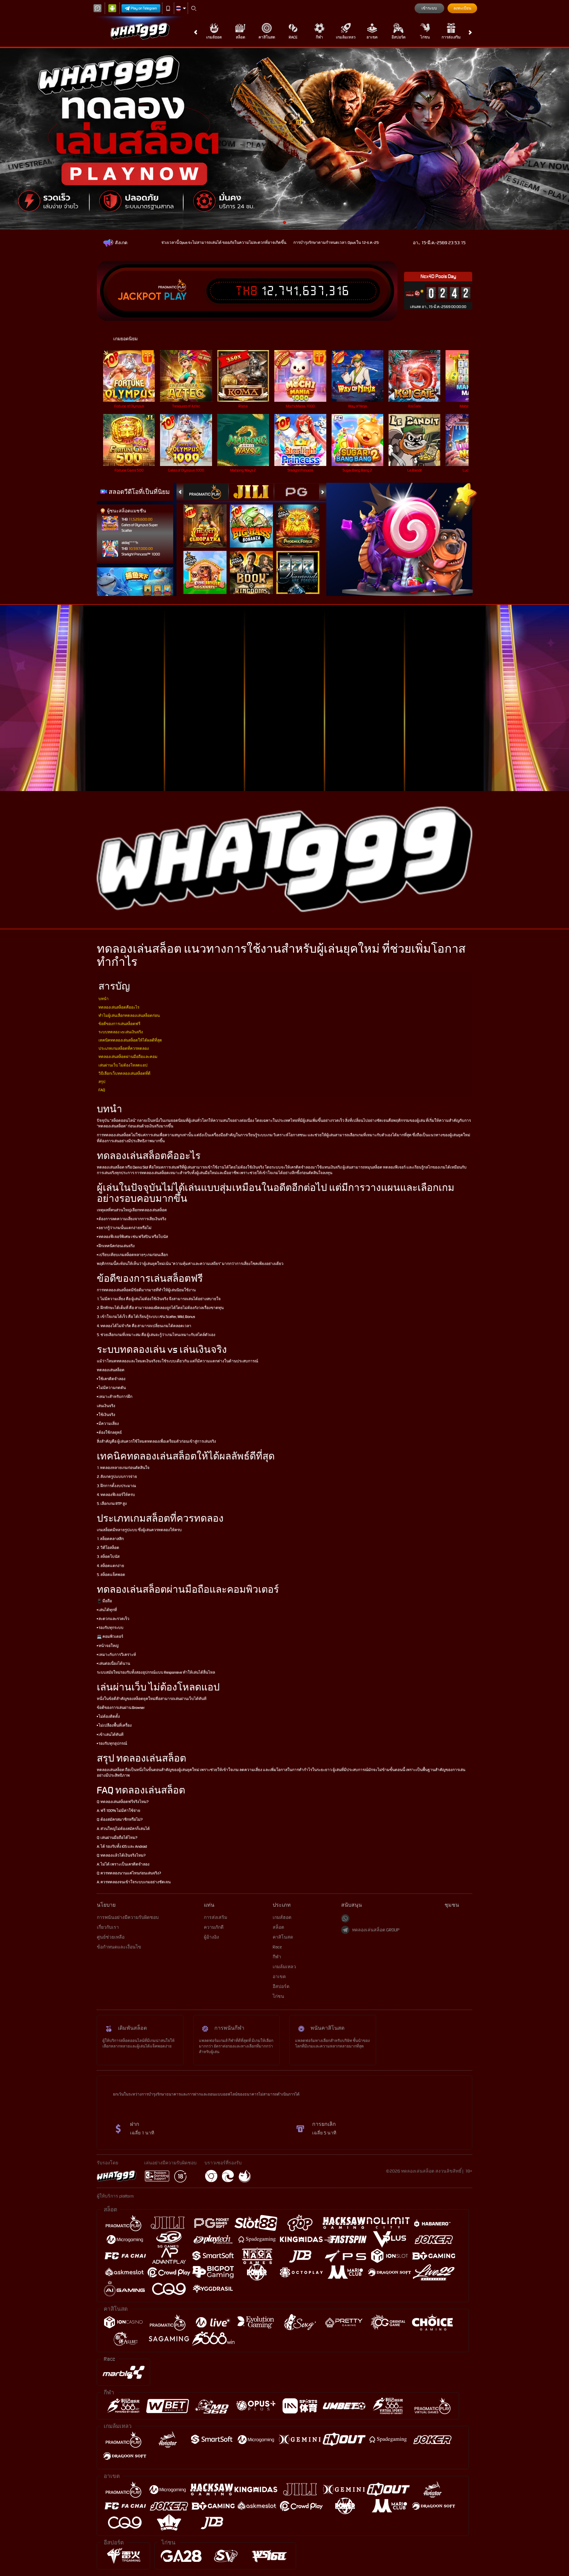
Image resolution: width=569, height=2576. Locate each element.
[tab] (206, 492)
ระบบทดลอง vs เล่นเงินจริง (121, 1032)
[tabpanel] (284, 139)
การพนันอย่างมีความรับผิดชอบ (128, 1917)
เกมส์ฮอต (214, 37)
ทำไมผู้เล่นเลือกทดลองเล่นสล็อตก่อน (129, 1016)
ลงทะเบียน (462, 8)
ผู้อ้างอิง (211, 1937)
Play (175, 296)
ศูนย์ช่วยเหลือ (111, 1937)
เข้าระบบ (429, 8)
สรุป (102, 1082)
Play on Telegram (144, 8)
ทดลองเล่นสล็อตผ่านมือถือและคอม (128, 1057)
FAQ (102, 1090)
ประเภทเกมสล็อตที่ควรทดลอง (124, 1048)
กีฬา (319, 37)
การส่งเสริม (451, 37)
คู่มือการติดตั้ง (543, 712)
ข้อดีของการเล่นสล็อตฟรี (119, 1024)
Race (293, 37)
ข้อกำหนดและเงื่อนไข (119, 1947)
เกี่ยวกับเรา (108, 1927)
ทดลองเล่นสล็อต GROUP (376, 1930)
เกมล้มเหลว (346, 37)
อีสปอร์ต (399, 37)
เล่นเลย (133, 376)
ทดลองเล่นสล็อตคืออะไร (119, 1007)
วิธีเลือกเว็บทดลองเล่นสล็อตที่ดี (124, 1073)
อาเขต (372, 37)
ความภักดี (214, 1927)
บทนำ (104, 999)
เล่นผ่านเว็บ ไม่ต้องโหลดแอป (123, 1065)
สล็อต (241, 37)
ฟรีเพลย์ (209, 519)
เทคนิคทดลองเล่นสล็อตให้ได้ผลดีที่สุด (130, 1040)
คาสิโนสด (267, 37)
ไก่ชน (425, 37)
